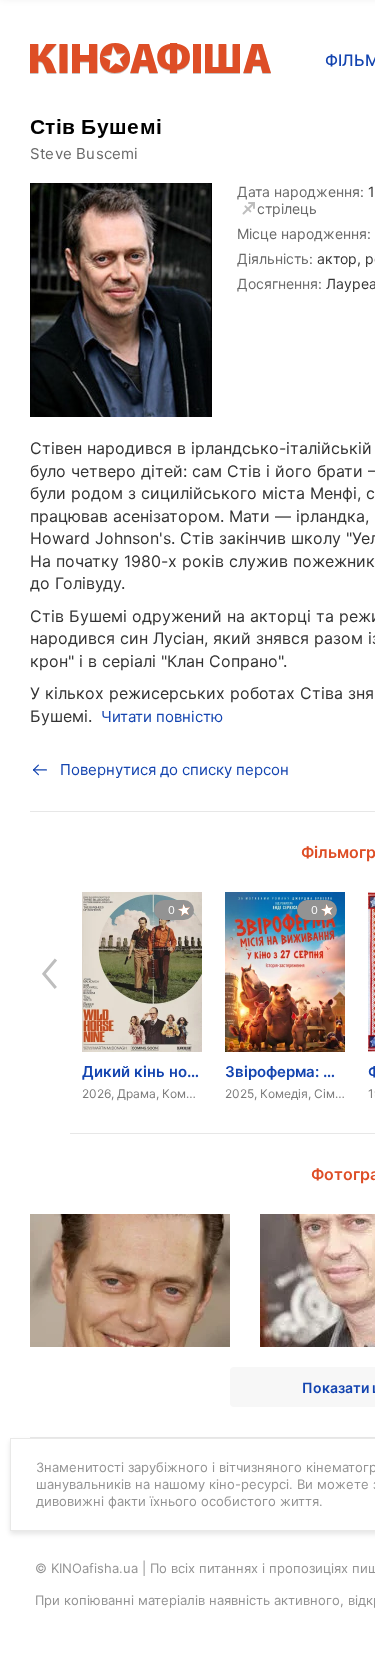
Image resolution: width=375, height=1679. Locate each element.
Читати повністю (162, 716)
